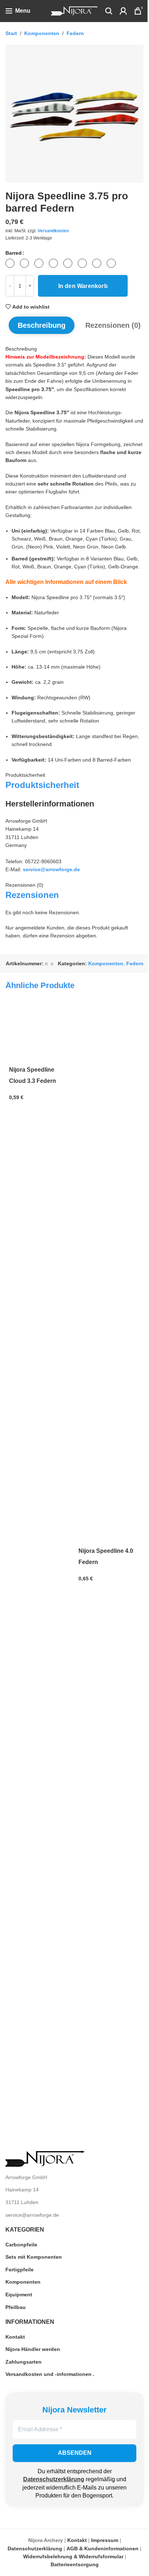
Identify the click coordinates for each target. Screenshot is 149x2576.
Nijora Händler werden (33, 2349)
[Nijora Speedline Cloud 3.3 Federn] (40, 1033)
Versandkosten (53, 231)
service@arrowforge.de (51, 869)
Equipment (19, 2295)
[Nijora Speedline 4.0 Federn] (109, 1273)
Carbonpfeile (21, 2245)
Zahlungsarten (24, 2362)
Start (11, 33)
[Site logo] (74, 10)
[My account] (123, 11)
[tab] (42, 325)
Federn (75, 33)
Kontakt (15, 2337)
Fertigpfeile (20, 2270)
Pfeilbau (16, 2307)
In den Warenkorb (83, 286)
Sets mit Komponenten (34, 2257)
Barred (14, 253)
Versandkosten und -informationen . (50, 2374)
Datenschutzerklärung (54, 2479)
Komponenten (42, 33)
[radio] (10, 263)
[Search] (109, 11)
